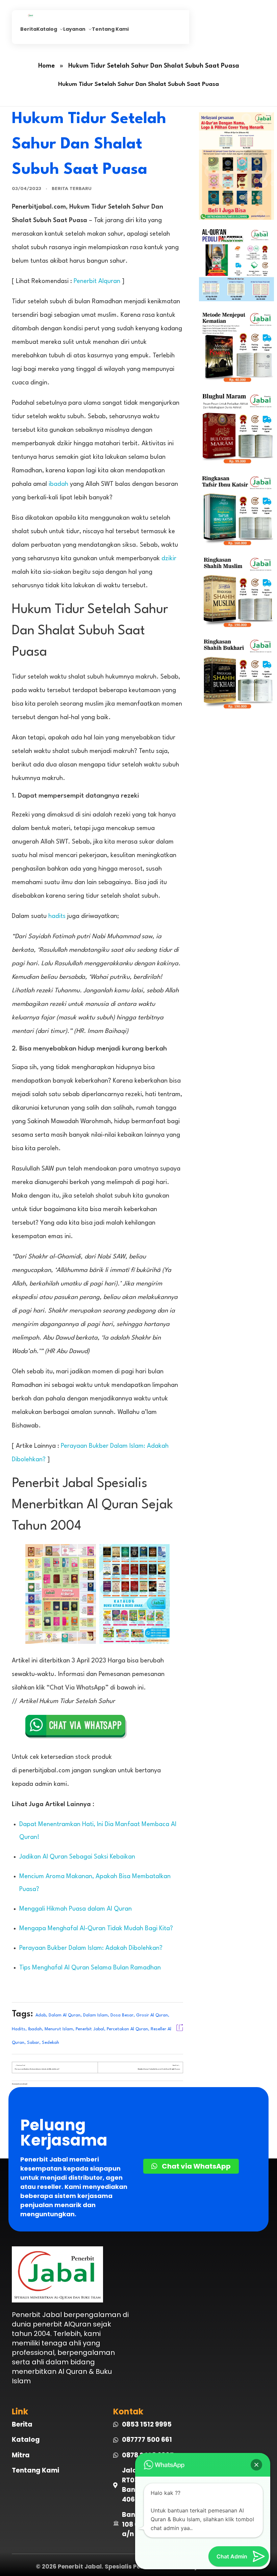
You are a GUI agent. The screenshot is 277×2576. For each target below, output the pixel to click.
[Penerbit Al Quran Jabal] (43, 16)
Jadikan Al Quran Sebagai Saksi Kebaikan (77, 1857)
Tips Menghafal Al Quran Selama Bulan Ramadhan (90, 1968)
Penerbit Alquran (97, 281)
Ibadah (35, 2029)
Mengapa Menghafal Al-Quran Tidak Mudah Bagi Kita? (96, 1929)
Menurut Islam (59, 2029)
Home (46, 66)
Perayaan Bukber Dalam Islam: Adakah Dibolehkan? (91, 1948)
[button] (256, 2465)
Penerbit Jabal (90, 2029)
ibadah (58, 484)
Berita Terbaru (72, 189)
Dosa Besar (122, 2015)
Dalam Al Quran (65, 2015)
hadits (57, 916)
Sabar (33, 2043)
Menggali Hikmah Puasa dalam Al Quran (75, 1909)
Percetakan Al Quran (127, 2029)
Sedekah (51, 2043)
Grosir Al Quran (152, 2015)
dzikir (169, 559)
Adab (41, 2015)
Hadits (19, 2029)
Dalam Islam (95, 2015)
